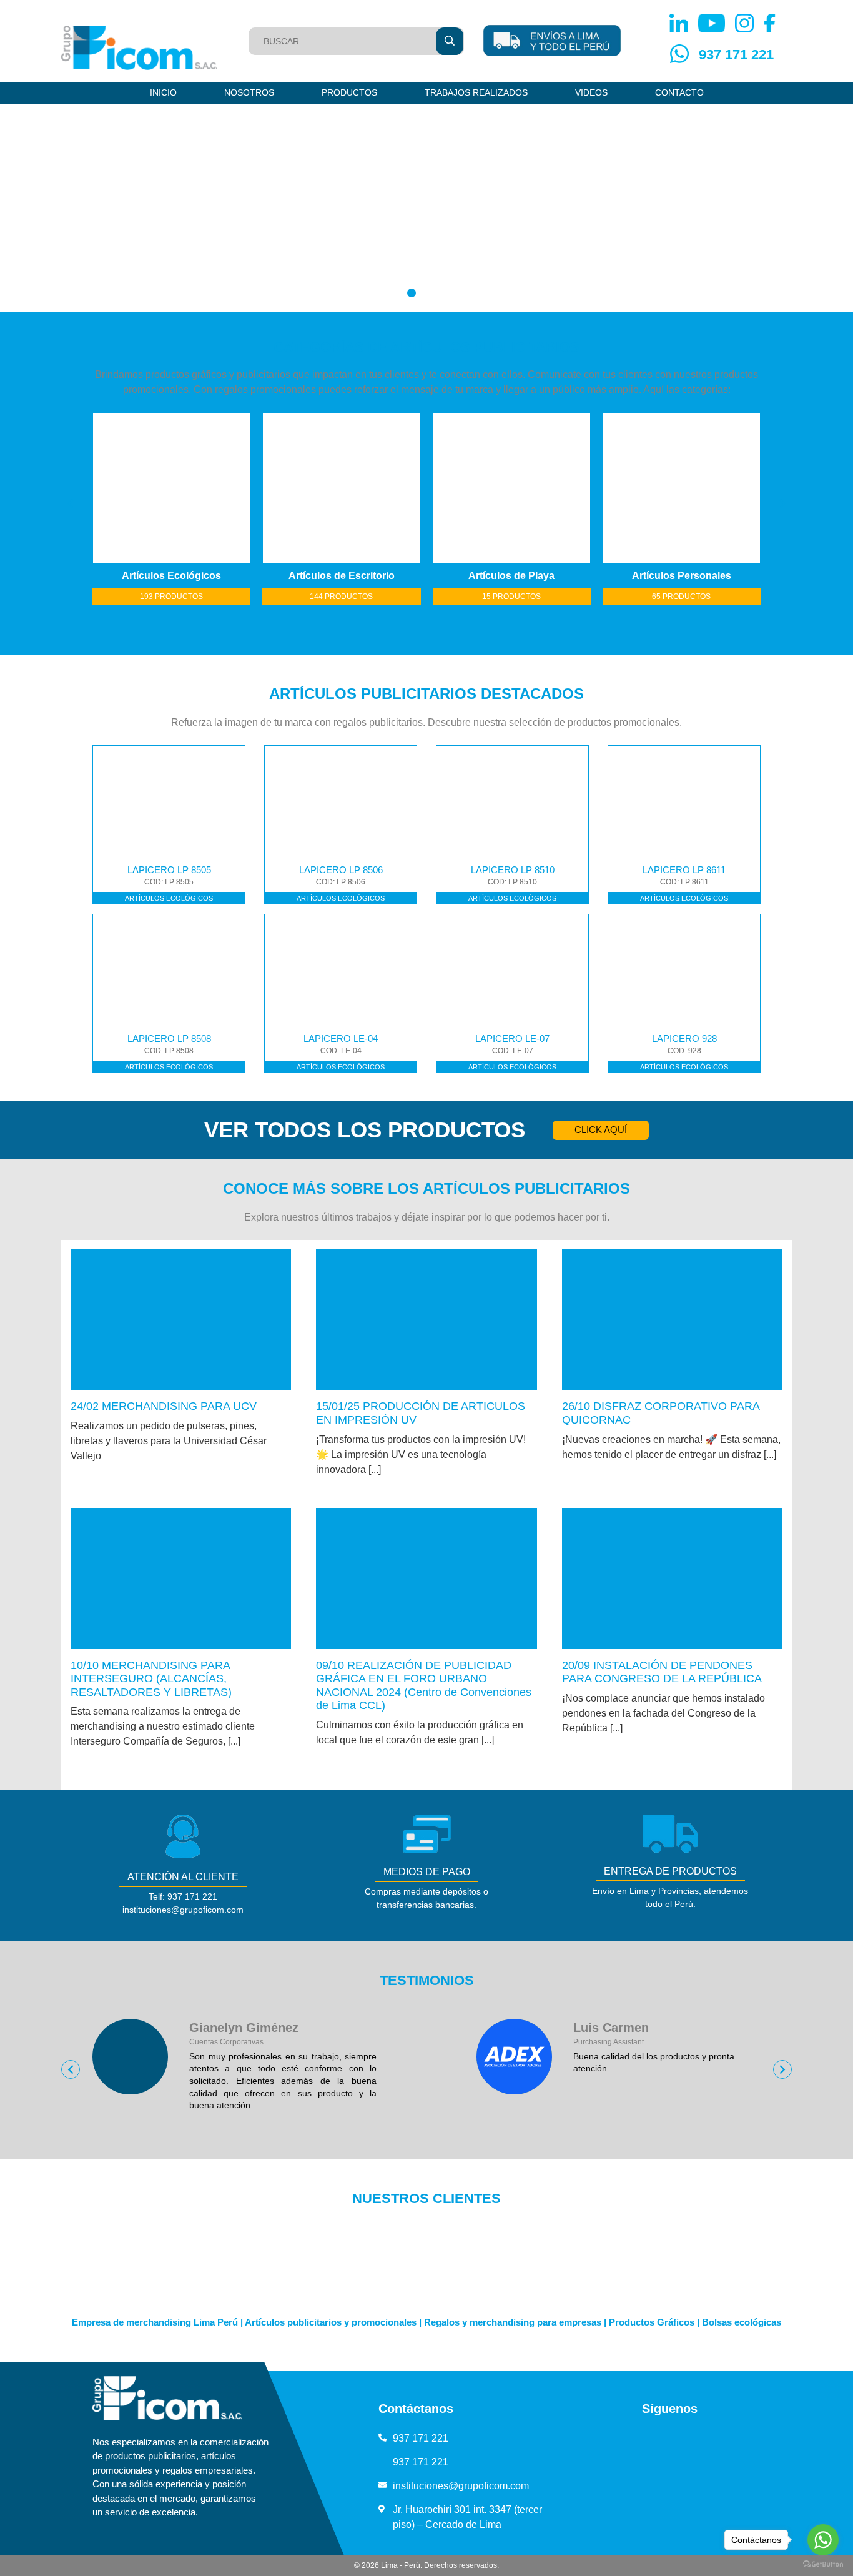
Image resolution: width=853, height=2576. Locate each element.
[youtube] (656, 2438)
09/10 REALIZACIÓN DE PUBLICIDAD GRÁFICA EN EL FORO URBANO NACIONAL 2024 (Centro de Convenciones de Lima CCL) (424, 1686)
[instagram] (683, 2438)
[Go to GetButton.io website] (823, 2564)
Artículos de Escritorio (293, 576)
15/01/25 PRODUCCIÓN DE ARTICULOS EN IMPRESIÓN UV (421, 1413)
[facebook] (710, 2438)
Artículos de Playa (463, 576)
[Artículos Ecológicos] (123, 488)
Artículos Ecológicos (123, 576)
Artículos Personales (633, 576)
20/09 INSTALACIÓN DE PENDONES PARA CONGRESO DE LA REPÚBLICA (662, 1672)
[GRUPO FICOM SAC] (139, 48)
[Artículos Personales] (633, 488)
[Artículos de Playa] (463, 488)
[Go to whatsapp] (823, 2540)
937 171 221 (736, 55)
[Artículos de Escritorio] (293, 488)
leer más (181, 1320)
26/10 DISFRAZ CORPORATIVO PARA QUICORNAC (661, 1413)
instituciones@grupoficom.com (461, 2486)
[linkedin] (629, 2438)
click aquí (601, 1130)
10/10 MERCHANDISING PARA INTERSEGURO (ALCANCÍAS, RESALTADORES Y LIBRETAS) (151, 1679)
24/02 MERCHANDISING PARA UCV (164, 1406)
